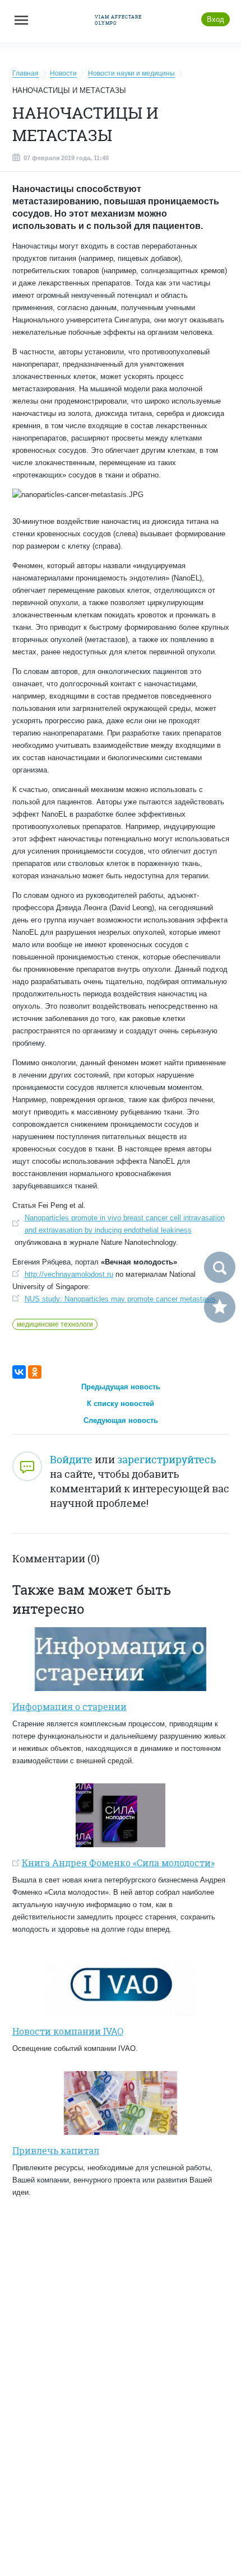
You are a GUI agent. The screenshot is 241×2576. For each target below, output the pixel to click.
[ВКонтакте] (19, 1372)
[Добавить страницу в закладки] (220, 1307)
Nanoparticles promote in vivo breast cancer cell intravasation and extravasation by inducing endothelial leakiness (125, 1224)
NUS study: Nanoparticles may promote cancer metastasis (120, 1299)
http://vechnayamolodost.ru (69, 1274)
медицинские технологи (55, 1324)
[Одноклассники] (35, 1372)
